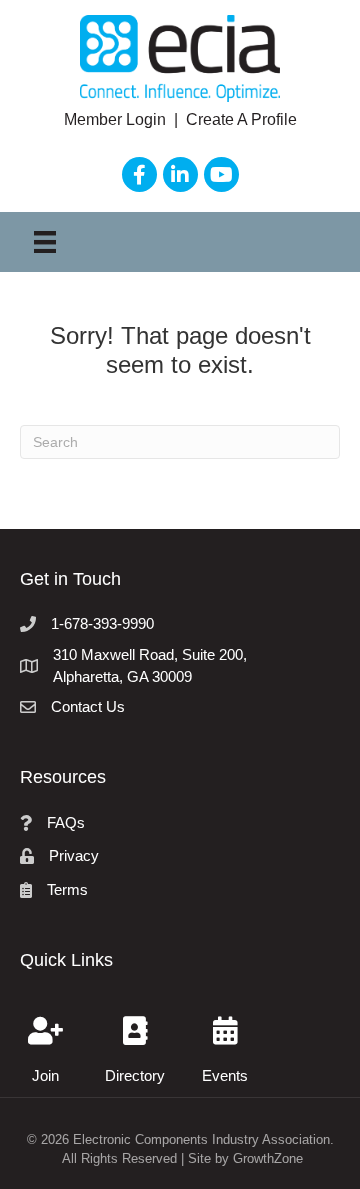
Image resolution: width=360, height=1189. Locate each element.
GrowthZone (268, 1158)
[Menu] (45, 242)
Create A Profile (241, 119)
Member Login (117, 119)
